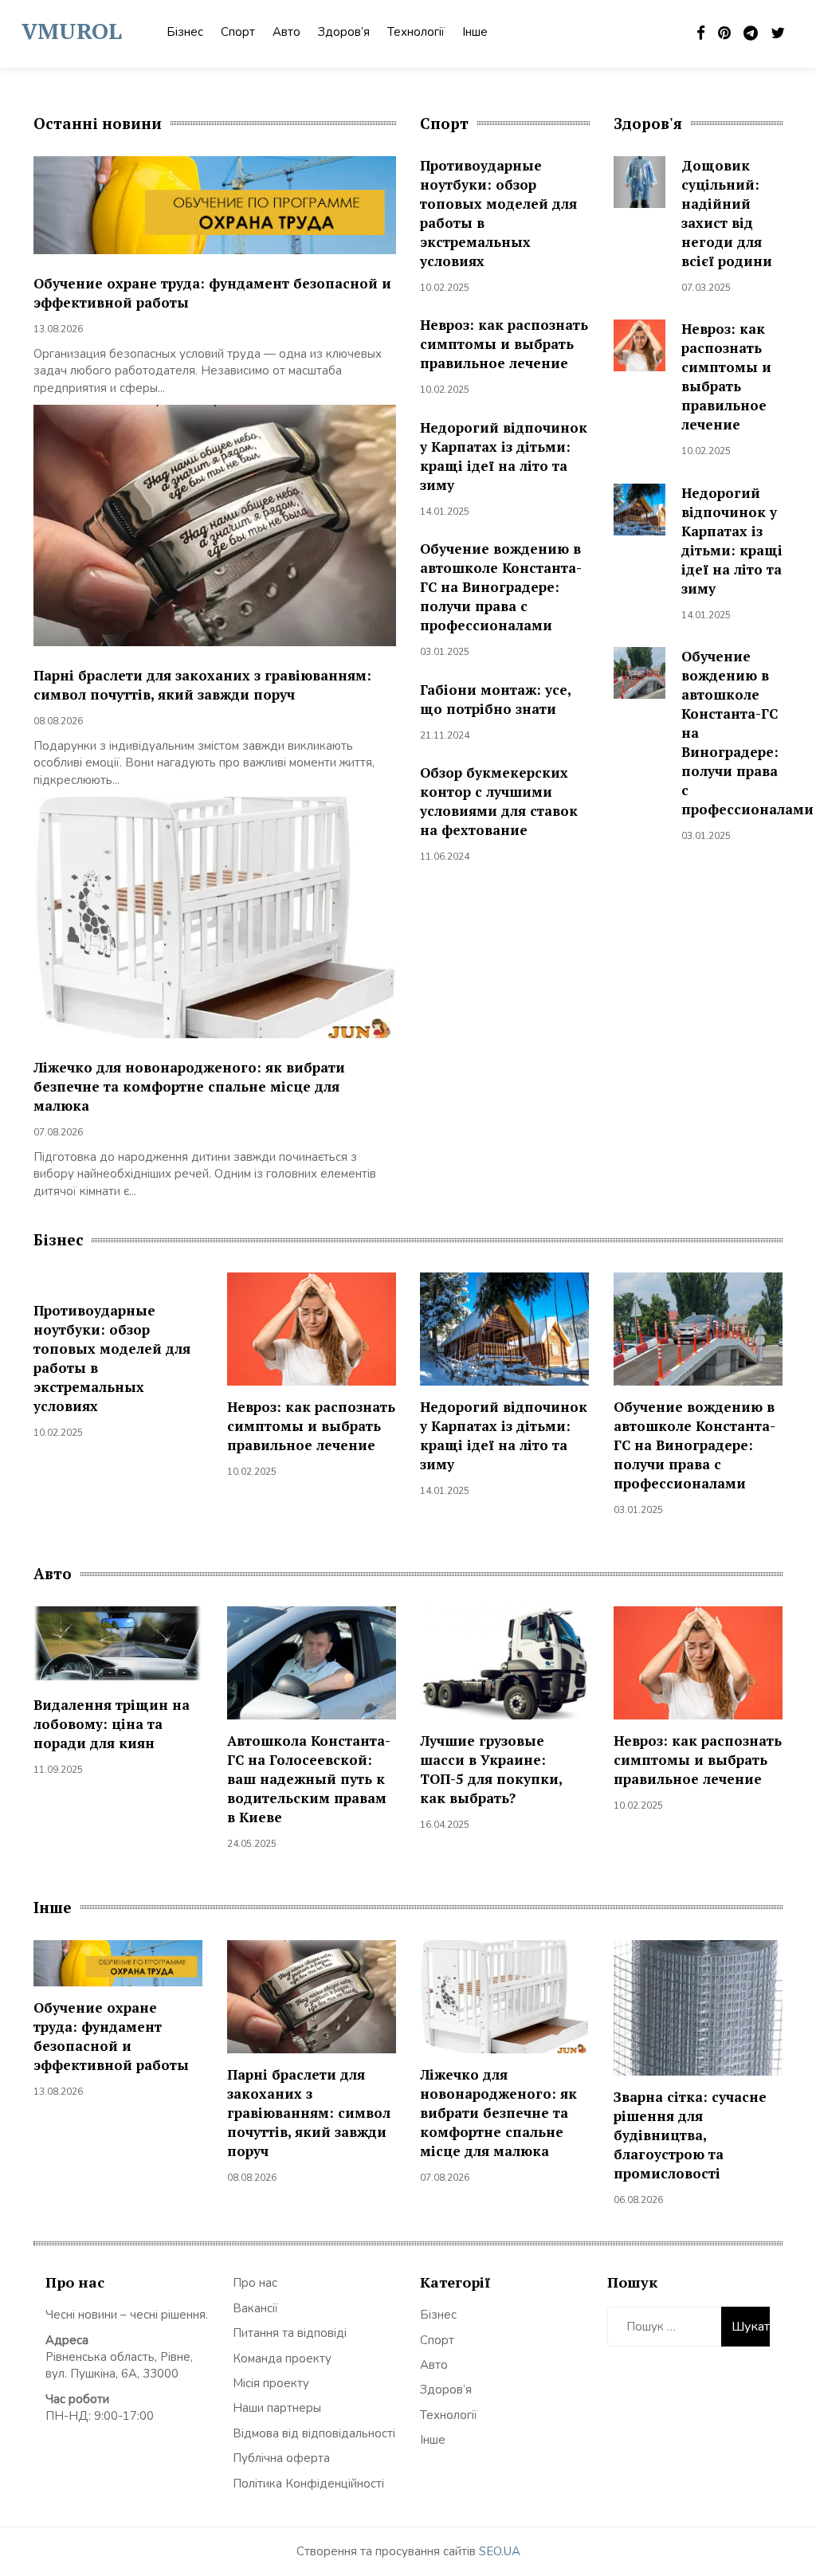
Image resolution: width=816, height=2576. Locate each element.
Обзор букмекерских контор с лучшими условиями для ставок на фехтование (499, 801)
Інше (475, 32)
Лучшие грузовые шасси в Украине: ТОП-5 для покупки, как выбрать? (491, 1769)
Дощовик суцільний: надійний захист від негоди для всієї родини (727, 213)
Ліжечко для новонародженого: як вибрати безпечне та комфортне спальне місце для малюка (189, 1086)
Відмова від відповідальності (314, 2433)
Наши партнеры (277, 2408)
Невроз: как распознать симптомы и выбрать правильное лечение (504, 344)
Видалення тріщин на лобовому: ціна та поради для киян (112, 1724)
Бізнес (185, 32)
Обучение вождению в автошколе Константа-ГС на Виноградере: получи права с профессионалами (501, 587)
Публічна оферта (281, 2458)
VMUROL (72, 31)
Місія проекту (271, 2383)
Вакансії (255, 2308)
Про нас (255, 2283)
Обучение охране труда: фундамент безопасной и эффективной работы (111, 2036)
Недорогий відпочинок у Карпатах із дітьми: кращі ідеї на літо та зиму (504, 456)
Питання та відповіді (290, 2333)
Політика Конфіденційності (308, 2484)
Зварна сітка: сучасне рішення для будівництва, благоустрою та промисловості (690, 2135)
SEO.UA (500, 2551)
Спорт (238, 32)
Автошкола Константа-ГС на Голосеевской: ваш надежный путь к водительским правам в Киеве (309, 1779)
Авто (286, 32)
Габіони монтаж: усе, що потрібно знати (495, 699)
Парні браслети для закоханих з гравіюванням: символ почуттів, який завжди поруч (202, 685)
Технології (416, 32)
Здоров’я (344, 32)
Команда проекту (282, 2358)
